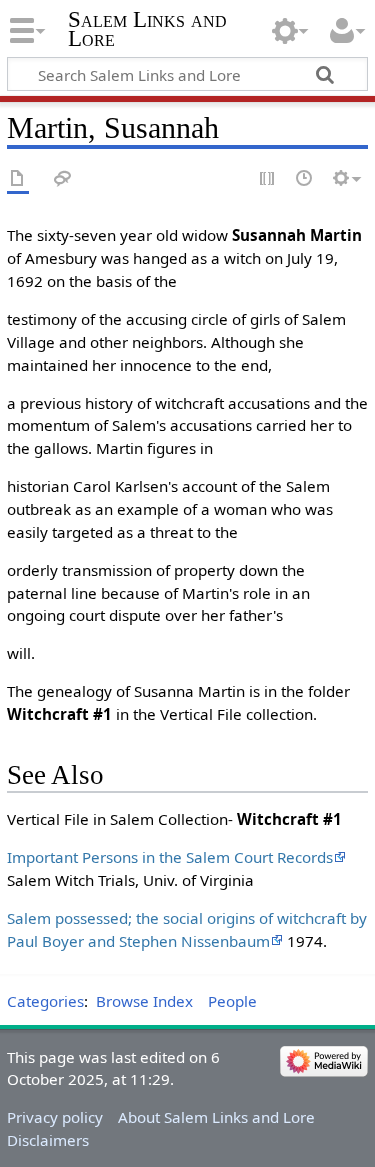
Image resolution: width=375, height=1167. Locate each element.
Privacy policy (55, 1117)
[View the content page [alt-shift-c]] (18, 179)
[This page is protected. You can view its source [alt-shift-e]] (268, 179)
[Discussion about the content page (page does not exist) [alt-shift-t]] (63, 179)
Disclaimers (48, 1140)
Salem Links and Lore (147, 29)
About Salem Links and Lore (216, 1117)
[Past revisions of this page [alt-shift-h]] (305, 179)
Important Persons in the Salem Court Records (170, 857)
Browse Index (144, 1001)
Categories (45, 1001)
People (232, 1001)
